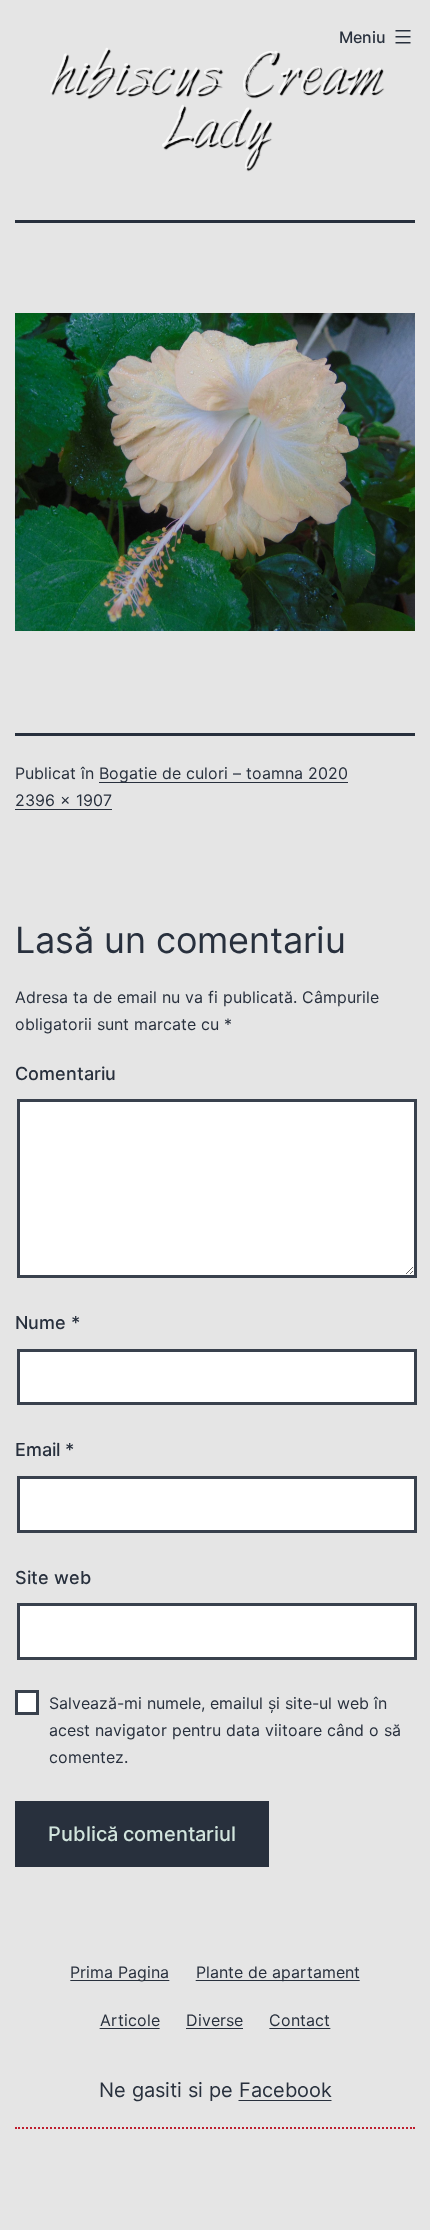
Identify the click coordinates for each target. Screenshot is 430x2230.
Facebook (285, 2090)
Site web (53, 1577)
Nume (47, 1322)
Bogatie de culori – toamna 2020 (223, 773)
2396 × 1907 (63, 800)
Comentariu (65, 1073)
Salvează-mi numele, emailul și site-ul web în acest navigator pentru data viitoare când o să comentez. (225, 1730)
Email (44, 1449)
